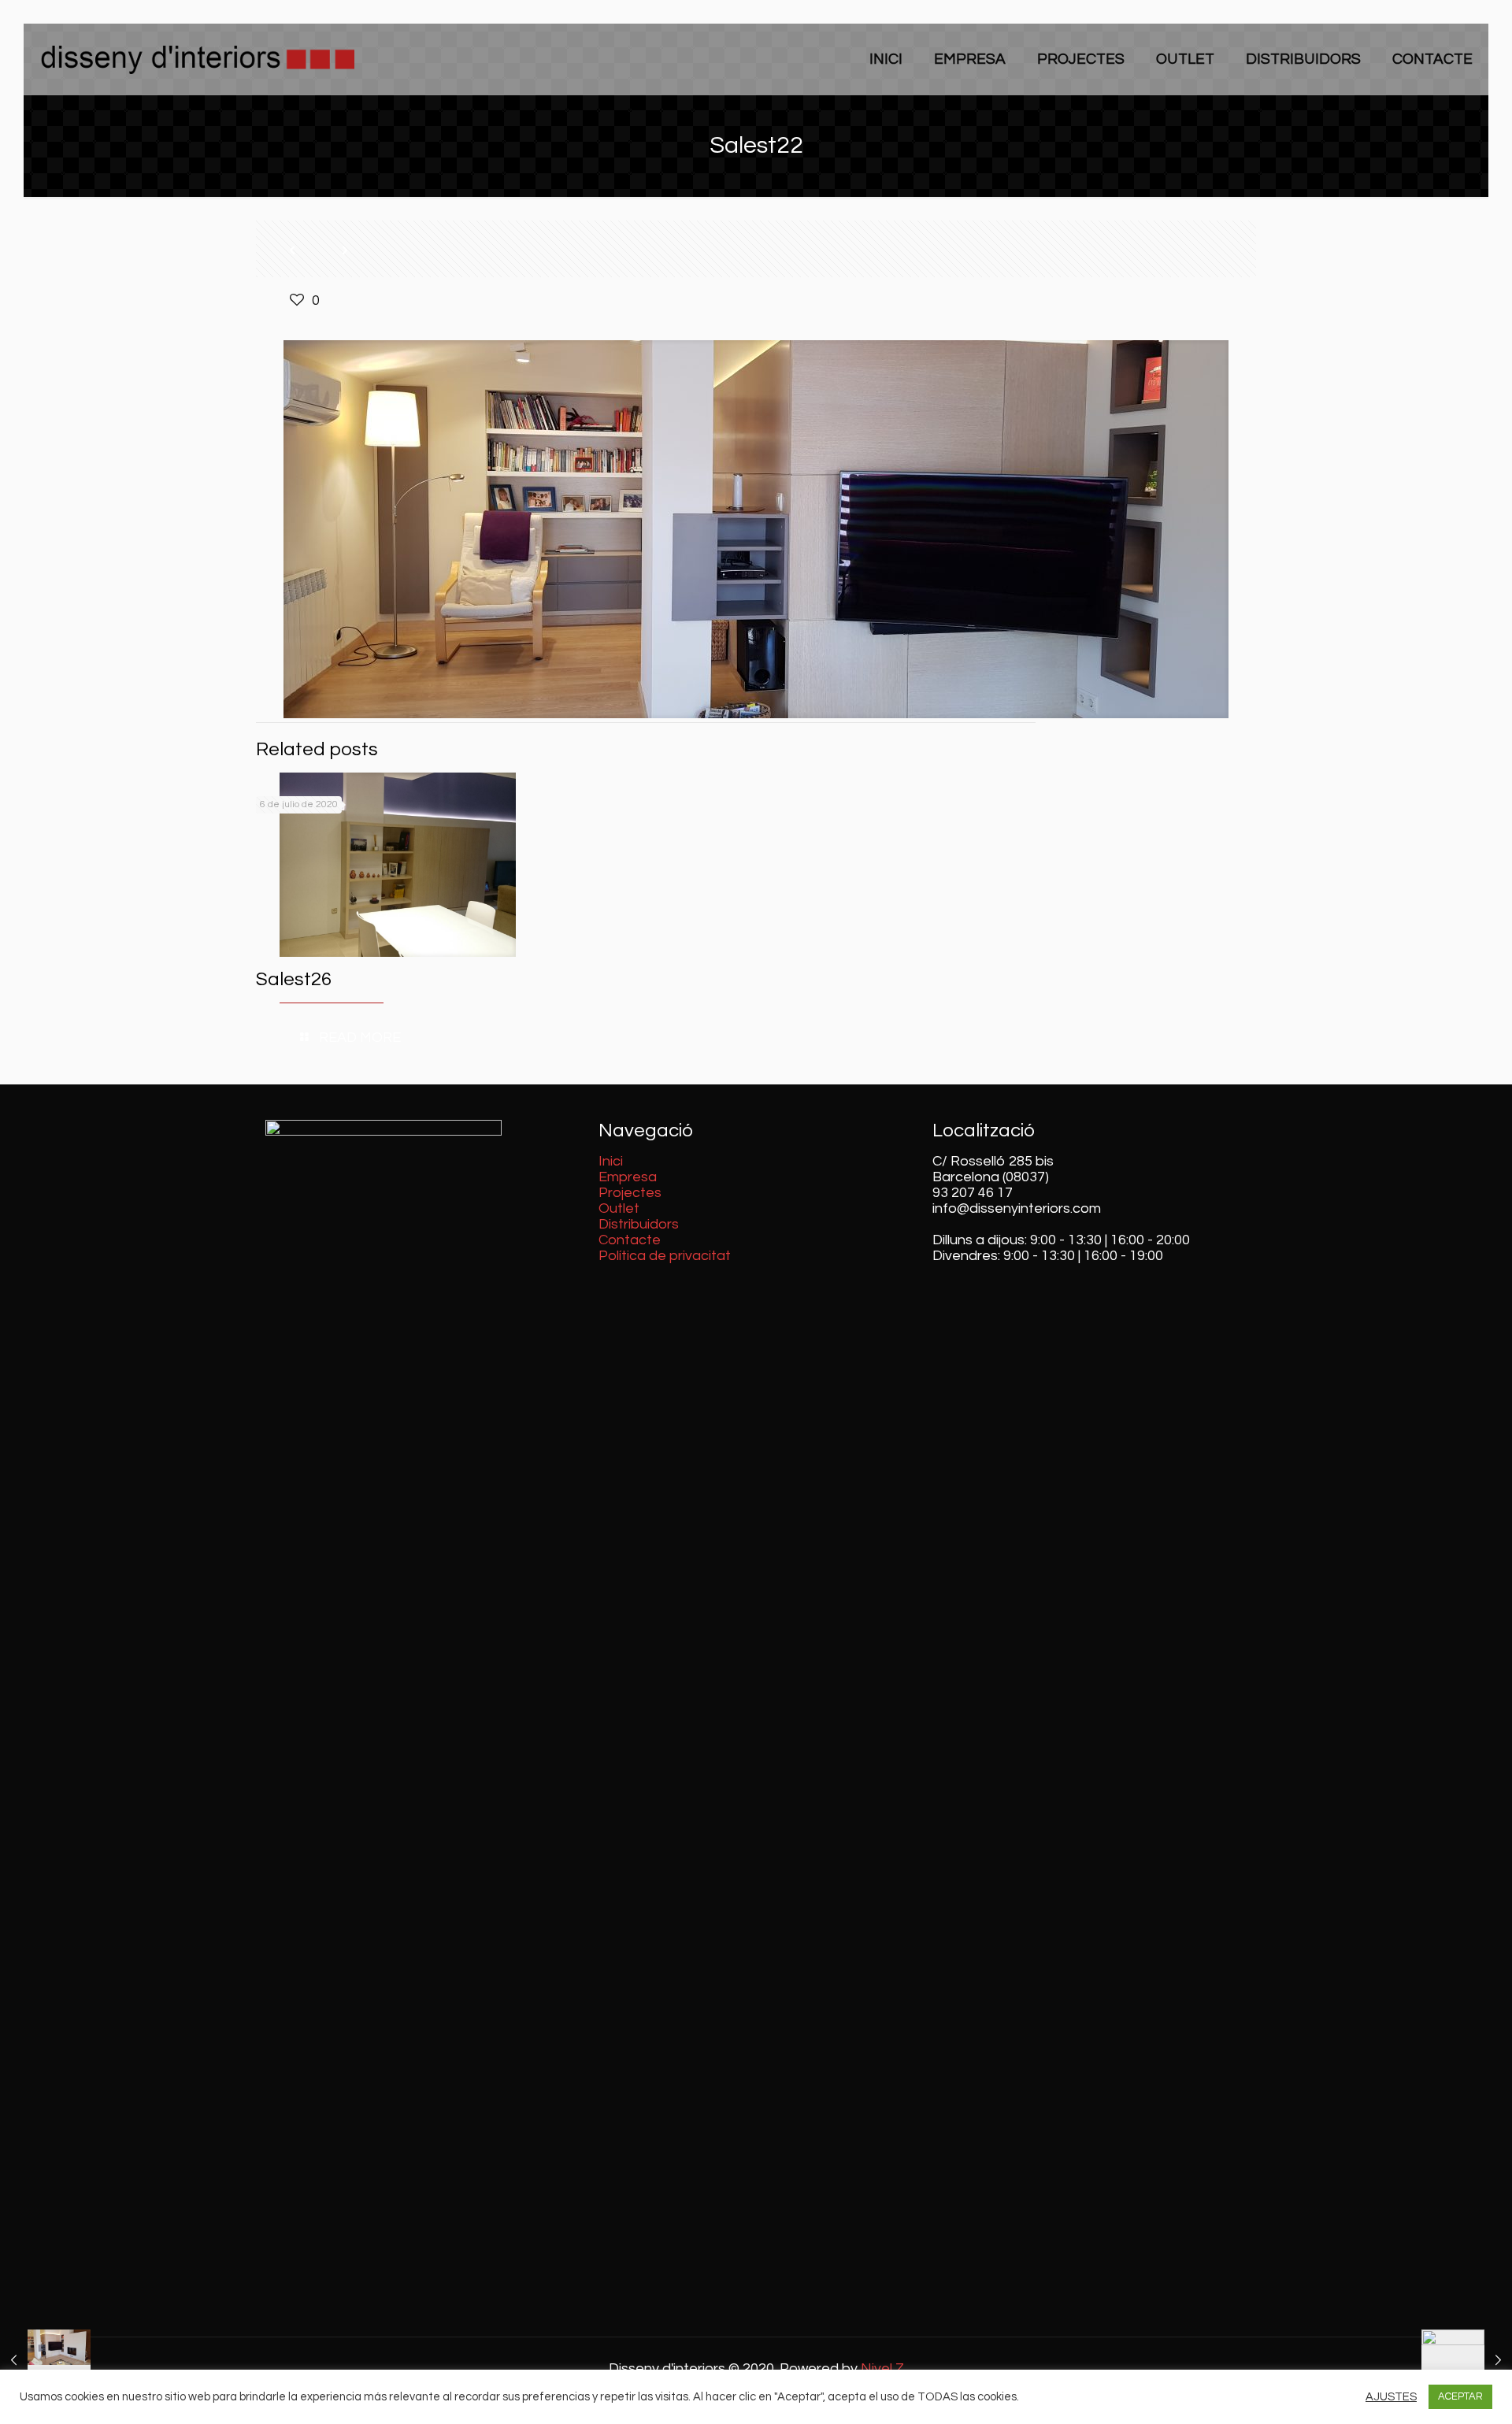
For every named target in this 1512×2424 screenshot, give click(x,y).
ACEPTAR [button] (1460, 2396)
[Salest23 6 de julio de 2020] (1467, 2361)
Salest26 (294, 979)
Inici (611, 1161)
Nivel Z (882, 2368)
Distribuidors (639, 1224)
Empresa (628, 1177)
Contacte (630, 1240)
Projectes (630, 1193)
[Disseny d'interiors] (197, 59)
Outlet (619, 1208)
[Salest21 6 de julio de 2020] (45, 2361)
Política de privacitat (665, 1256)
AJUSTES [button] (1391, 2397)
